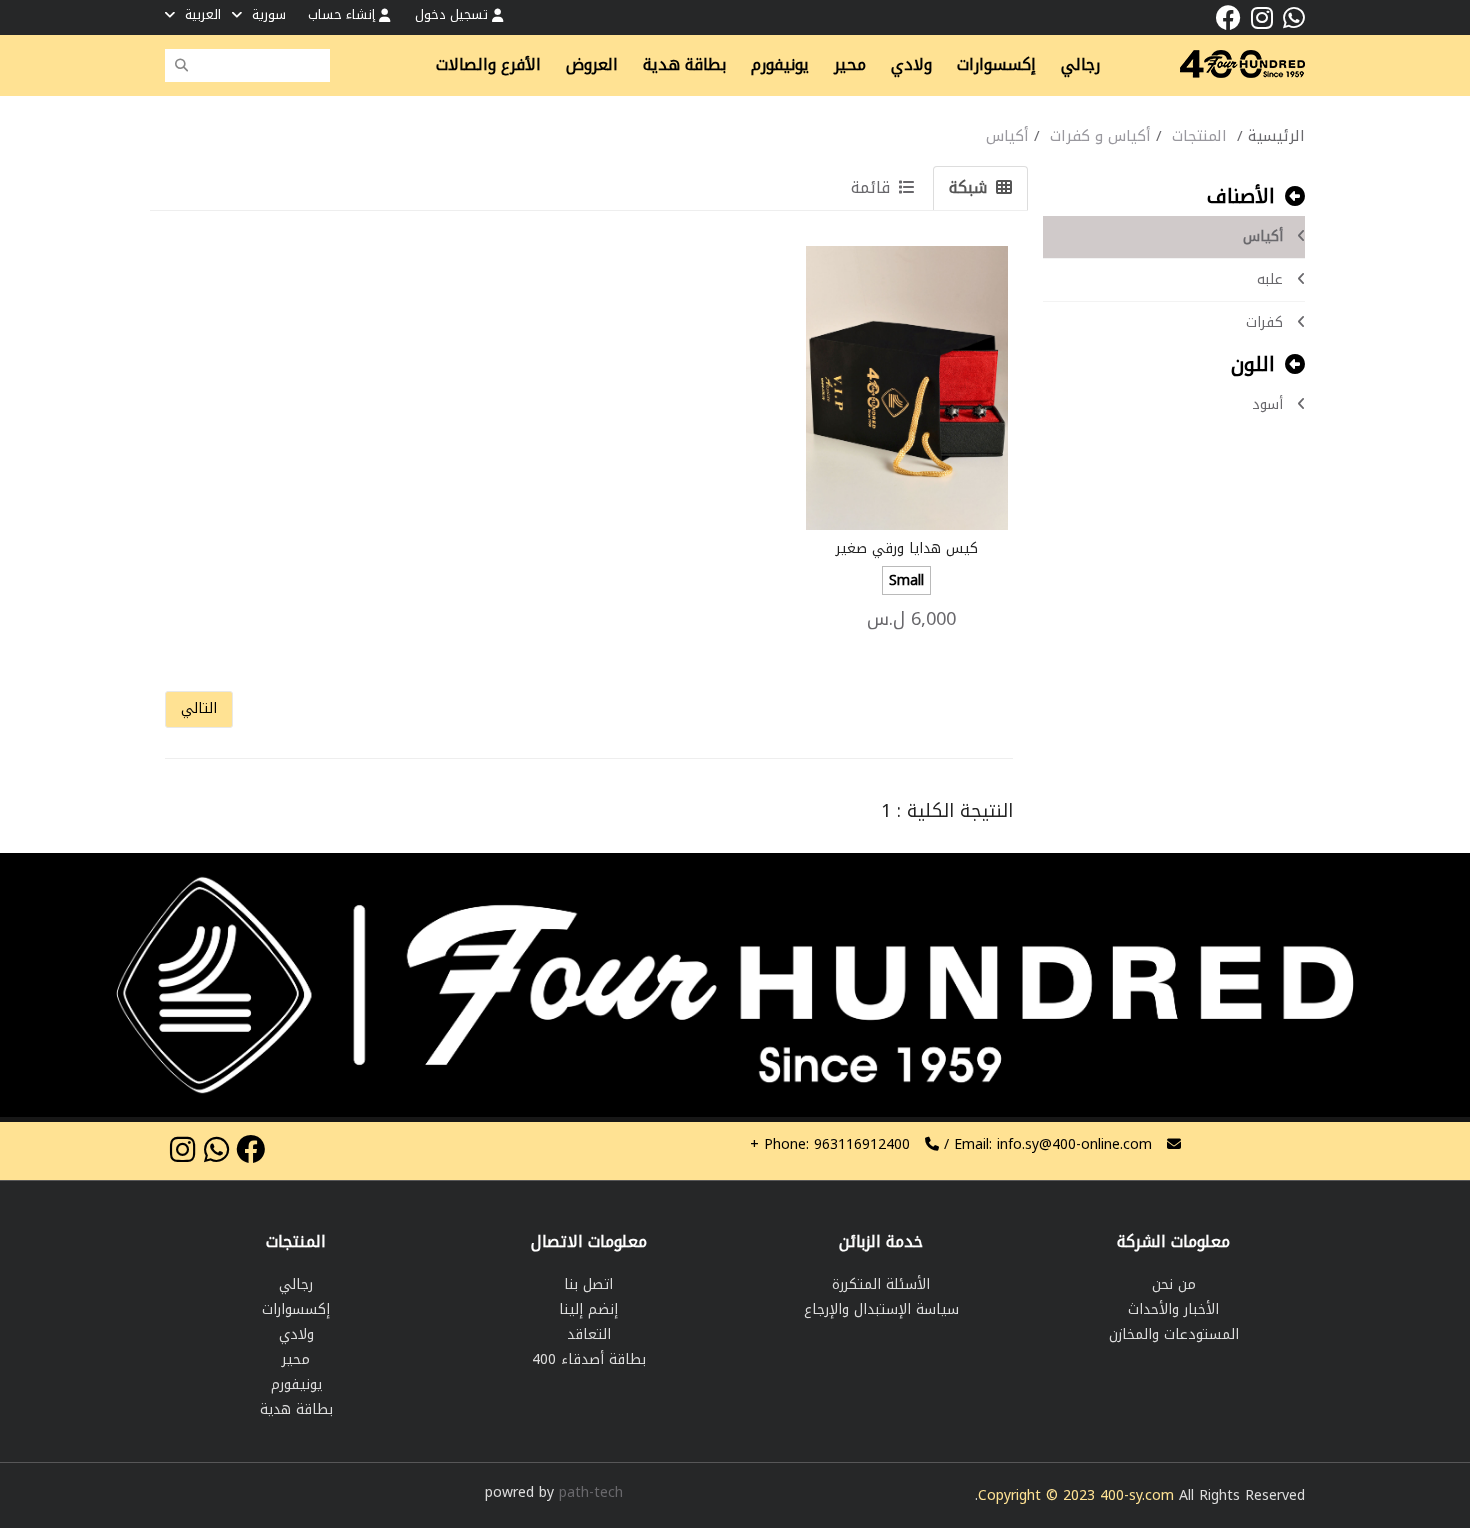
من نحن (1174, 1284)
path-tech (591, 1492)
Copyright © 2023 (1039, 1495)
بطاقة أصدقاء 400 (589, 1359)
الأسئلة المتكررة (881, 1284)
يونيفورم (296, 1384)
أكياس (1263, 236)
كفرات (1264, 322)
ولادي (296, 1334)
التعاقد (589, 1334)
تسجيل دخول (453, 14)
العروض (592, 65)
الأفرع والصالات (488, 65)
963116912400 (830, 1144)
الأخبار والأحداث (1173, 1309)
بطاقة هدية (296, 1409)
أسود (1267, 404)
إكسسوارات (296, 1309)
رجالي (296, 1284)
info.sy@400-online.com (1074, 1144)
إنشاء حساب (343, 14)
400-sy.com (1137, 1495)
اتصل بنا (588, 1284)
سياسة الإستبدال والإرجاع (881, 1309)
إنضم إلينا (588, 1309)
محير (296, 1359)
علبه (1270, 279)
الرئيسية (1276, 136)
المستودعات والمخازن (1174, 1334)
